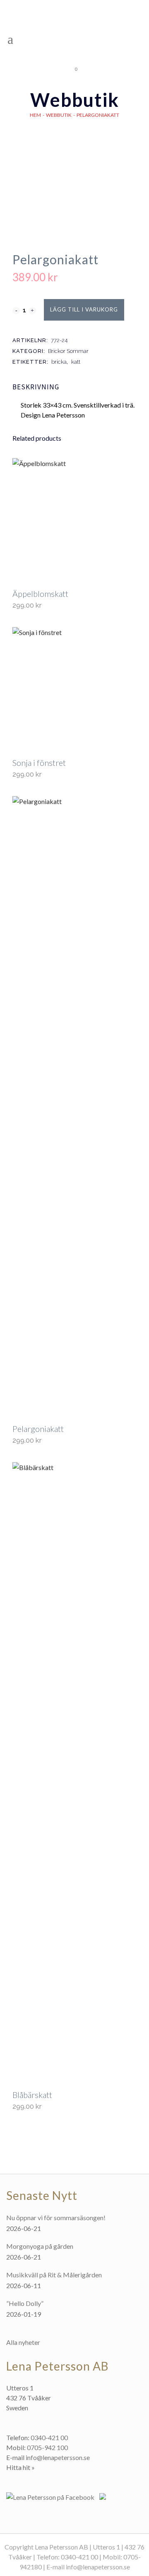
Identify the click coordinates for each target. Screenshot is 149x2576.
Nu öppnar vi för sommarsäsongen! (56, 2217)
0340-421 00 (49, 2437)
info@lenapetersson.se (58, 2457)
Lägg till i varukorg (84, 309)
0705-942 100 (47, 2447)
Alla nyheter (23, 2342)
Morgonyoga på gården (40, 2246)
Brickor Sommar (68, 351)
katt (76, 362)
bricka (59, 362)
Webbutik (59, 115)
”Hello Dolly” (25, 2303)
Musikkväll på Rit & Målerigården (54, 2275)
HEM (35, 115)
